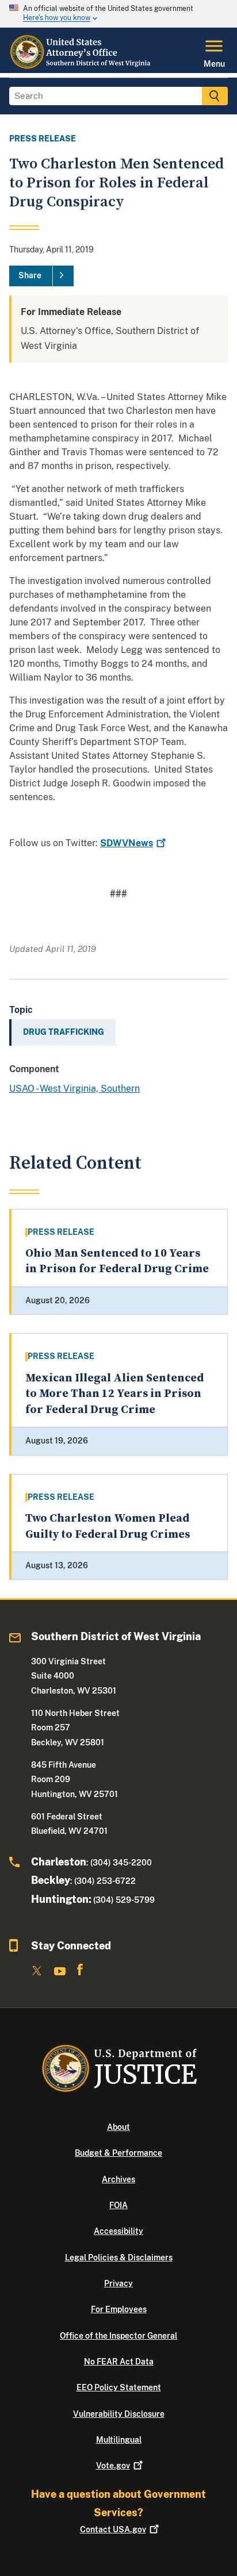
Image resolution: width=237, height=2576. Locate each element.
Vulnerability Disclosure (119, 2414)
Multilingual (119, 2440)
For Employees (119, 2309)
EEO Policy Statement (119, 2387)
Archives (118, 2179)
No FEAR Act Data (119, 2362)
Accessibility (118, 2231)
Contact (113, 2529)
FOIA (118, 2205)
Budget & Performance (118, 2153)
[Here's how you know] (118, 14)
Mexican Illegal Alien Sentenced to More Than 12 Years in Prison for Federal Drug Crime (114, 1394)
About (118, 2127)
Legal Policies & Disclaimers (119, 2258)
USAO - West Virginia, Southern (74, 1089)
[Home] (81, 66)
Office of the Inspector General (118, 2336)
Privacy (118, 2283)
